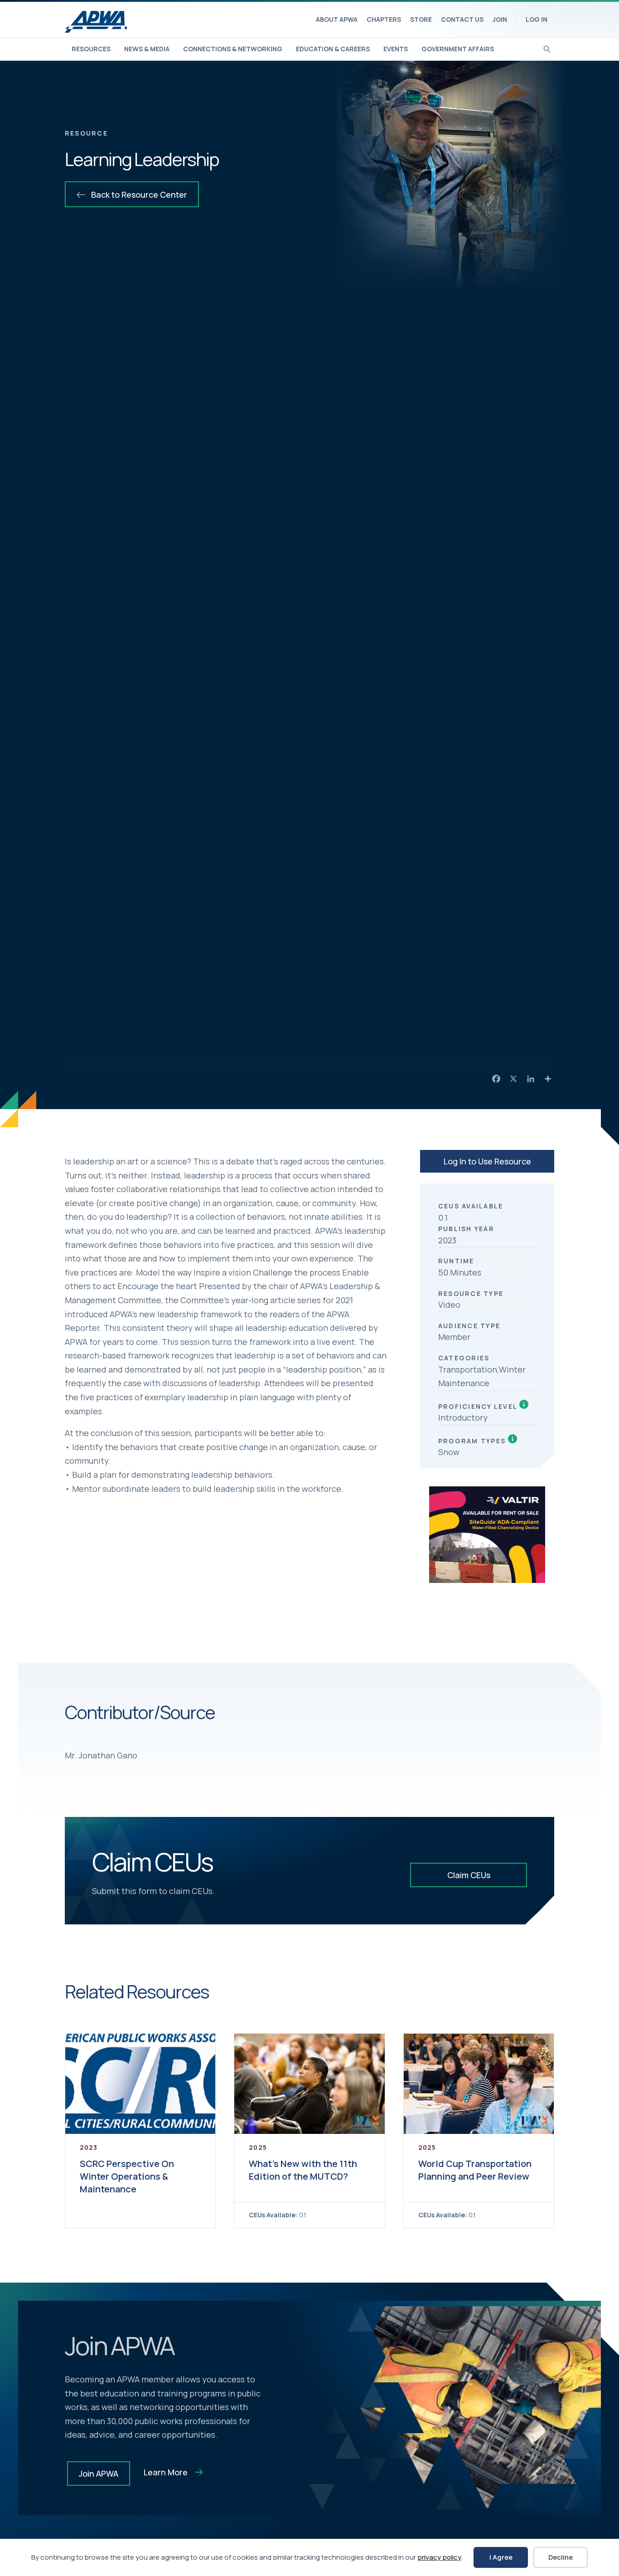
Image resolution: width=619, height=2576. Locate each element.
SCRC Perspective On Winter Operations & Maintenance (127, 2176)
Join (500, 19)
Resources (91, 49)
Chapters (384, 19)
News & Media (147, 49)
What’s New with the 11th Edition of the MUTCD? (303, 2170)
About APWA (337, 19)
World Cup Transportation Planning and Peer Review (475, 2170)
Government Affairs (458, 49)
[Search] (547, 48)
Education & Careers (333, 49)
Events (396, 49)
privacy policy (439, 2557)
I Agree (501, 2557)
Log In (537, 19)
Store (421, 19)
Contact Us (462, 19)
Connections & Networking (233, 49)
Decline (561, 2557)
